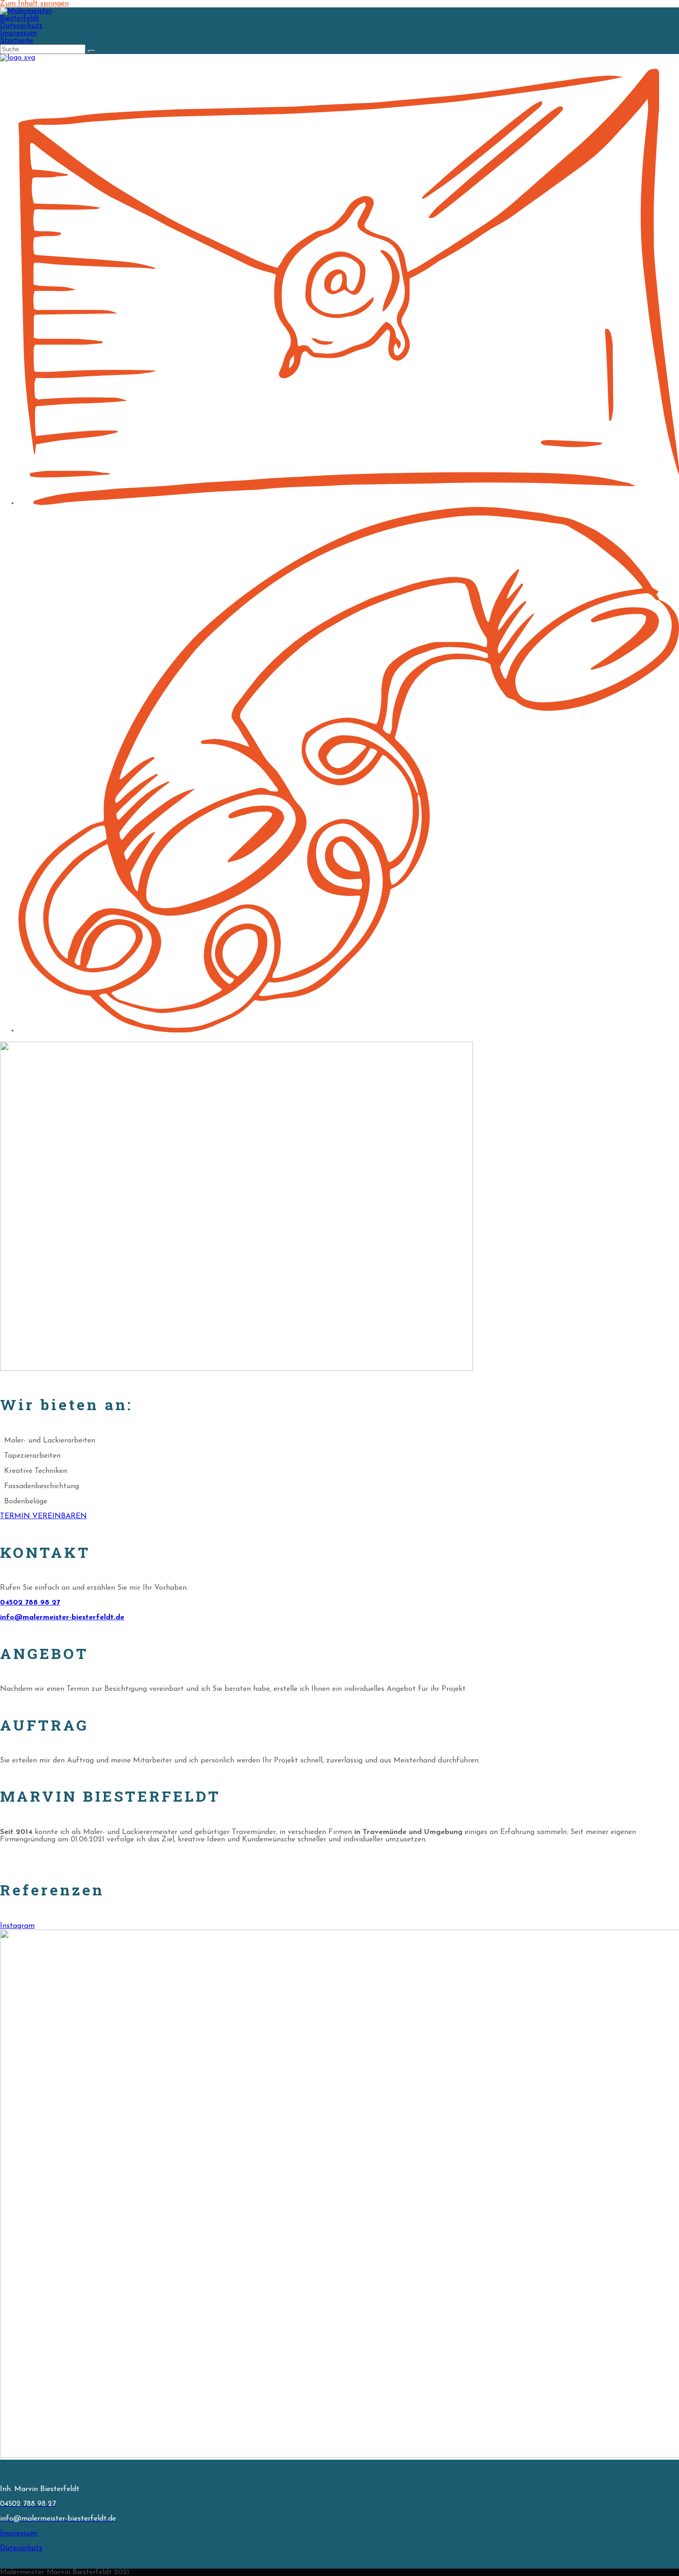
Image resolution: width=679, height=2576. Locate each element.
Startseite (17, 41)
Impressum (18, 33)
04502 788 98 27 (30, 1603)
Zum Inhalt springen (34, 4)
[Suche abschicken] (91, 51)
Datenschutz (21, 26)
